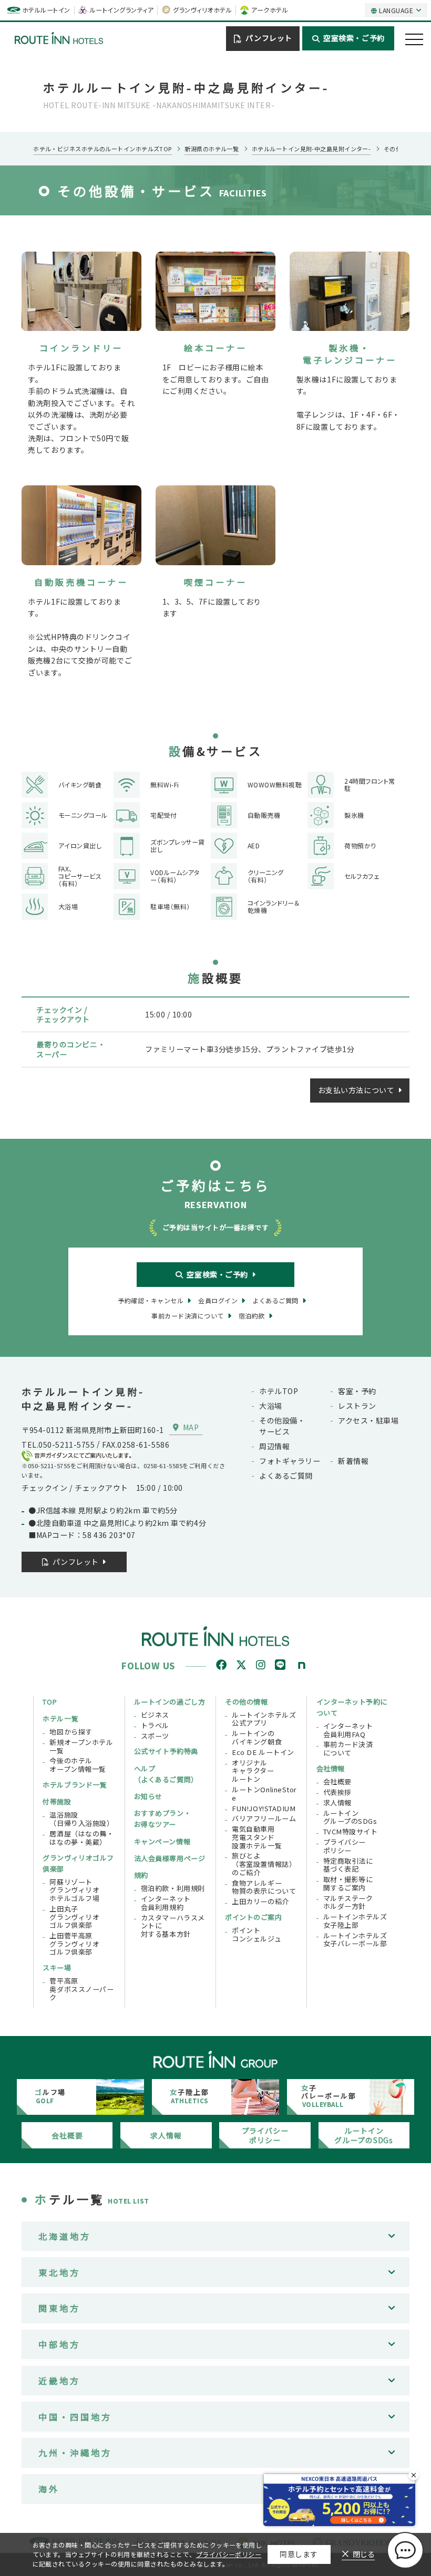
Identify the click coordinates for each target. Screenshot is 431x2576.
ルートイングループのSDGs (350, 1817)
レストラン (357, 1406)
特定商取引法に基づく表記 (348, 1865)
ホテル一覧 (60, 1718)
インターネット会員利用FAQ (348, 1730)
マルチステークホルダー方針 (348, 1902)
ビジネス (155, 1715)
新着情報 (353, 1461)
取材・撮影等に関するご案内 (348, 1883)
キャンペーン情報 (162, 1841)
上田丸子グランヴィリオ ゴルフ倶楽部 (74, 1917)
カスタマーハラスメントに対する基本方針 (173, 1926)
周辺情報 (274, 1446)
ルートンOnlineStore (264, 1794)
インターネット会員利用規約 (166, 1903)
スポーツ (155, 1736)
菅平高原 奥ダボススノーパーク (81, 1989)
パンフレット (269, 38)
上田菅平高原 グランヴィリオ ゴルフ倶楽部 (74, 1944)
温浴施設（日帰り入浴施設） (81, 1819)
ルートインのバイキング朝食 (257, 1737)
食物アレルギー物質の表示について (264, 1887)
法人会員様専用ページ (170, 1858)
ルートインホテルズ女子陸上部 (355, 1921)
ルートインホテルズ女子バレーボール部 (355, 1940)
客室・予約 (357, 1391)
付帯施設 (57, 1801)
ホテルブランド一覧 (75, 1785)
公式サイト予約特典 (166, 1751)
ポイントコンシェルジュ (256, 1934)
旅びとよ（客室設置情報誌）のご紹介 (264, 1864)
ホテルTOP (279, 1391)
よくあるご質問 (286, 1476)
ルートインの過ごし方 (170, 1702)
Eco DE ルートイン (263, 1752)
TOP (50, 1702)
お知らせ (148, 1796)
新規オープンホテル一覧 (81, 1746)
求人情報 (337, 1803)
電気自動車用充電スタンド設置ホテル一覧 (257, 1837)
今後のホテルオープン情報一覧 (78, 1765)
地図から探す (71, 1732)
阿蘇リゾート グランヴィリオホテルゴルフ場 (74, 1890)
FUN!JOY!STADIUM (264, 1809)
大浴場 (271, 1406)
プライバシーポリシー (345, 1846)
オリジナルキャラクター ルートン (253, 1771)
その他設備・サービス (282, 1426)
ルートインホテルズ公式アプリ (264, 1719)
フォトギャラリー (290, 1461)
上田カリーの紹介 (260, 1902)
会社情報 (331, 1768)
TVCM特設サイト (351, 1832)
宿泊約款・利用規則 (173, 1888)
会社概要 (337, 1782)
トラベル (155, 1726)
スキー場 (57, 1967)
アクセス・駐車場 (368, 1420)
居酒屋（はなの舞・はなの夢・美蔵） (81, 1838)
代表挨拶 (337, 1792)
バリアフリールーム (264, 1819)
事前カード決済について (348, 1748)
